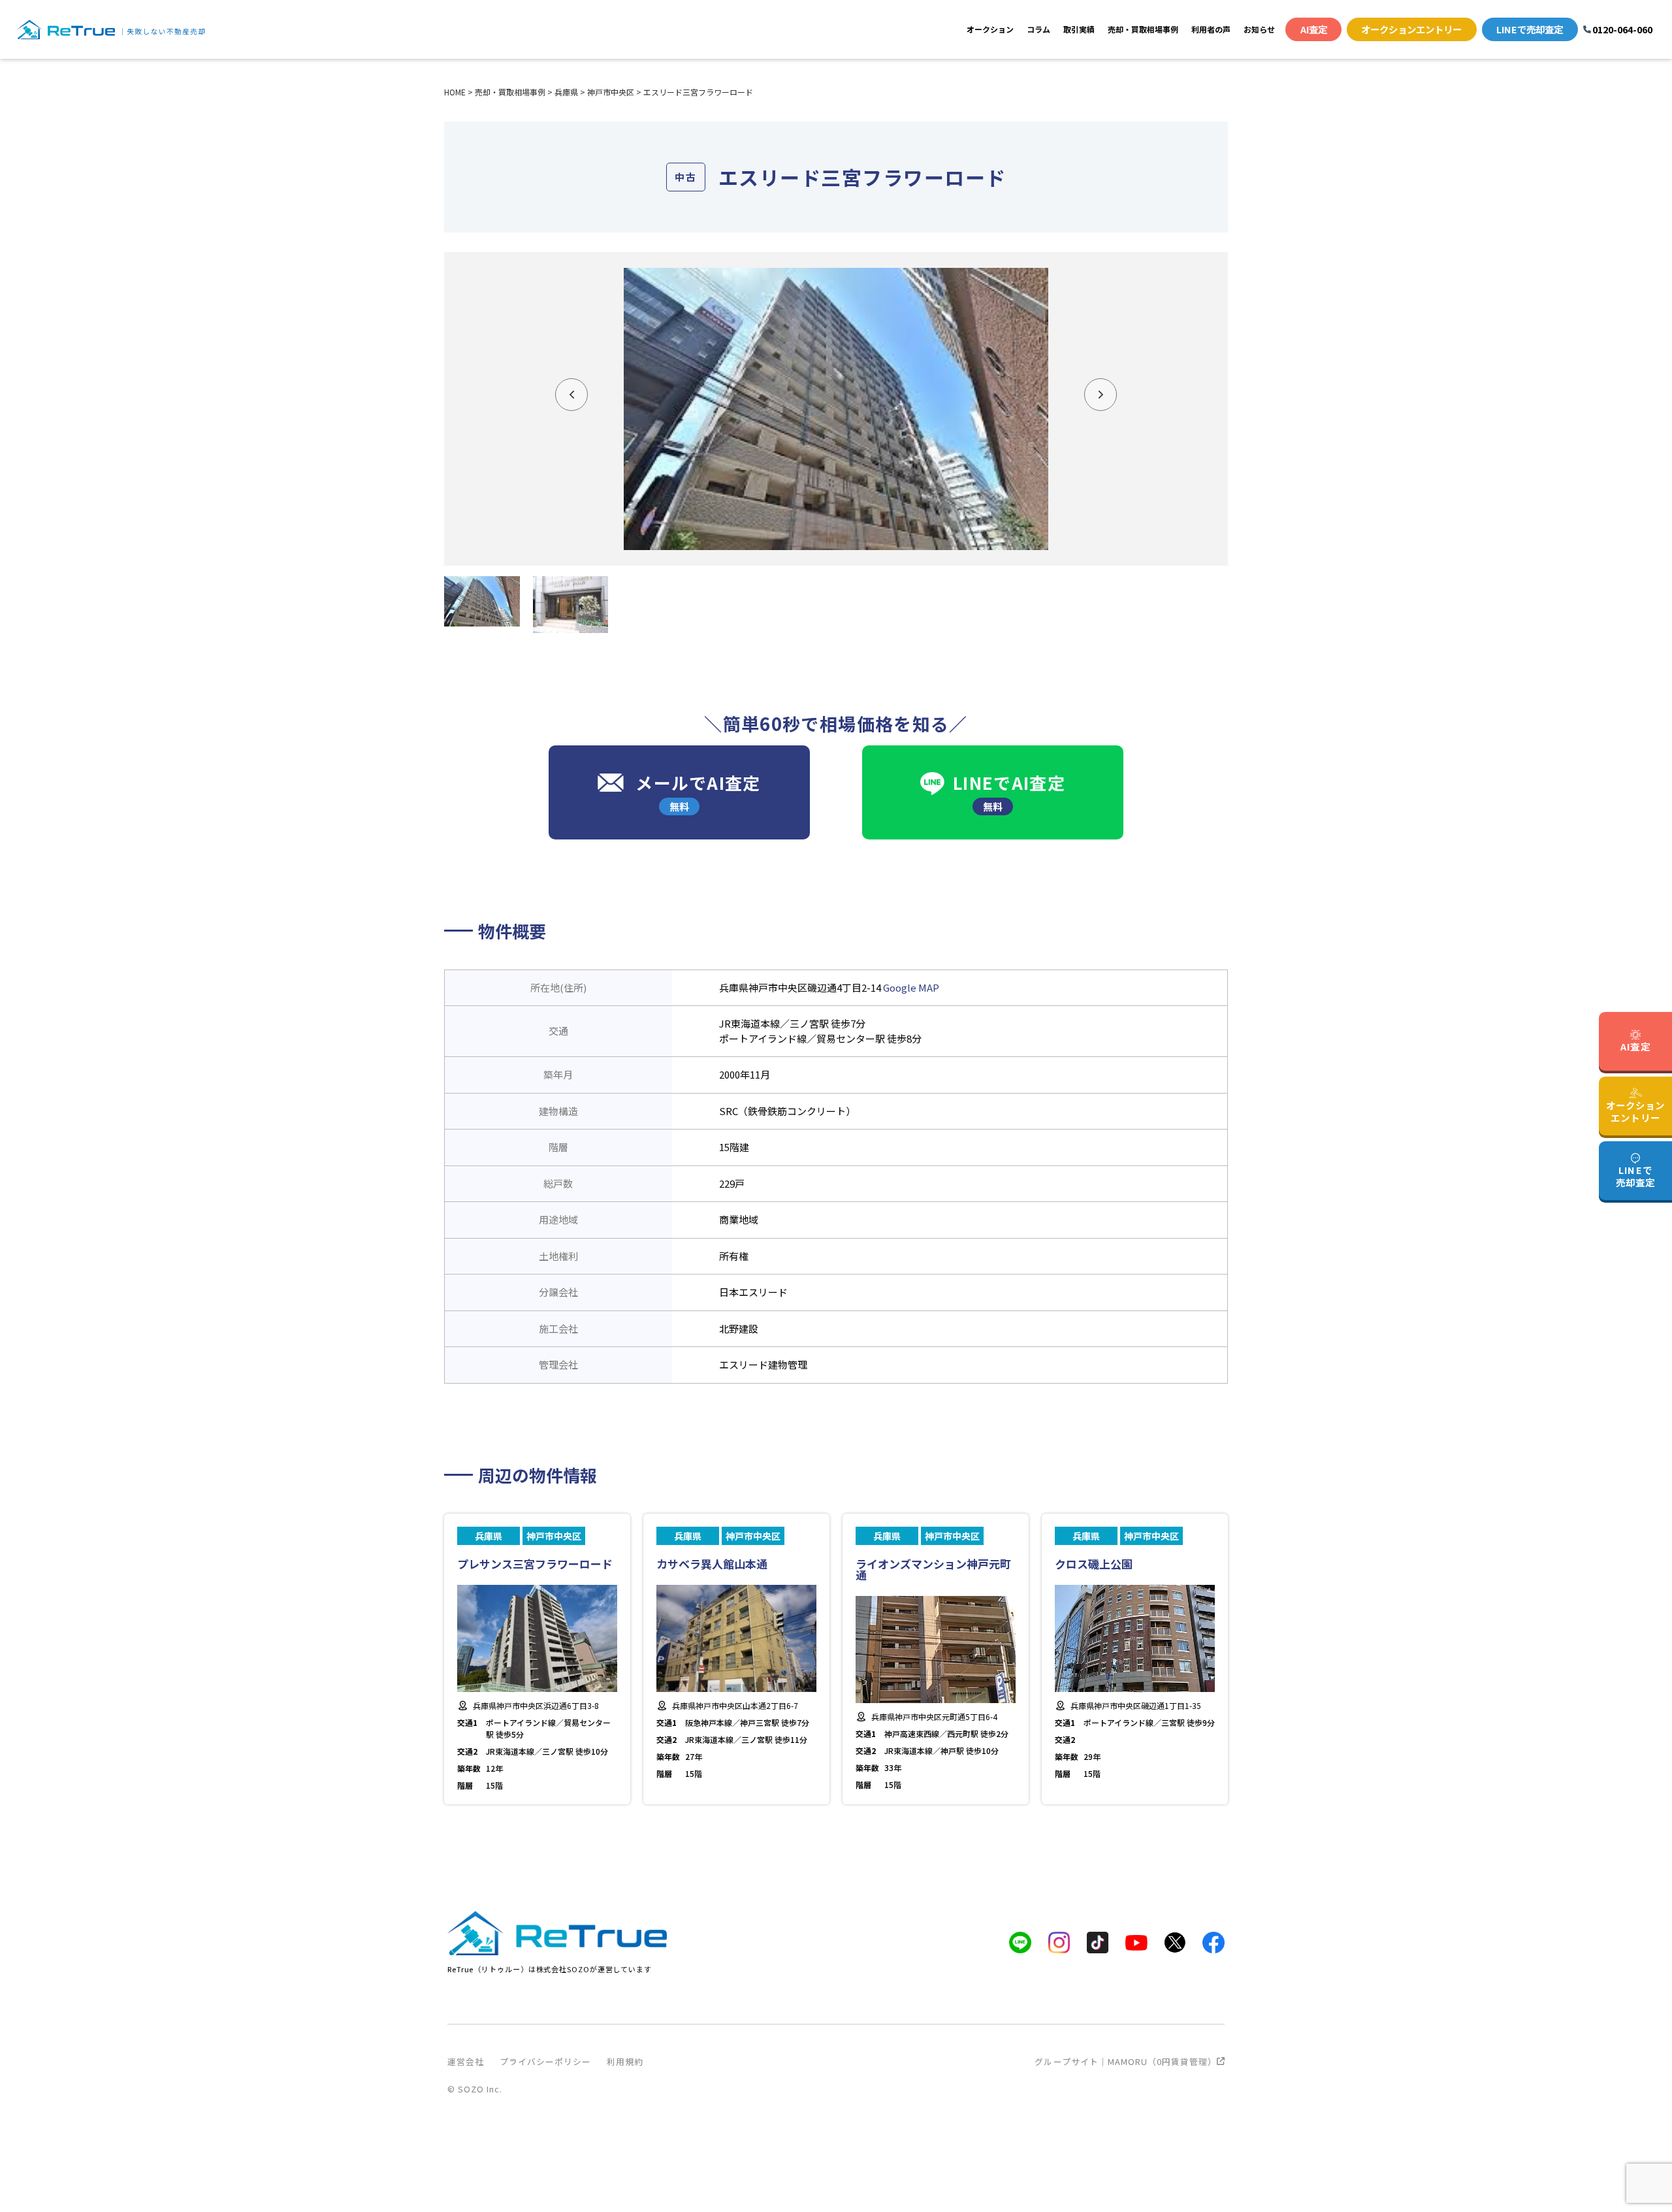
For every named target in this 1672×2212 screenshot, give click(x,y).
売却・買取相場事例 (1143, 29)
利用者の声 (1211, 29)
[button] (571, 395)
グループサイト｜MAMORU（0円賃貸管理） (1126, 2061)
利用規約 (625, 2061)
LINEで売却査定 (1530, 29)
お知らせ (1259, 29)
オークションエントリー (1411, 29)
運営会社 (466, 2061)
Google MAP (911, 987)
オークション (990, 29)
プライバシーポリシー (545, 2061)
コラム (1038, 29)
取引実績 (1079, 29)
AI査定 (1314, 29)
